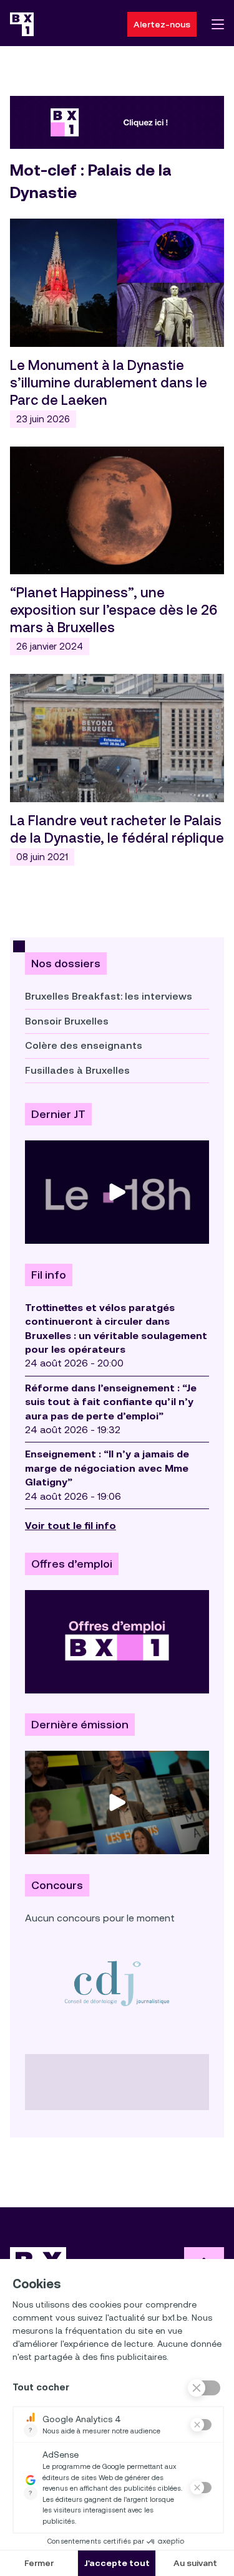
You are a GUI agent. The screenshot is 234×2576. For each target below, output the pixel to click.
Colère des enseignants (84, 1045)
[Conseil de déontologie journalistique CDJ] (117, 1983)
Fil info (49, 1275)
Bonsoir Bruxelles (67, 1021)
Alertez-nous (162, 24)
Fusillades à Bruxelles (77, 1070)
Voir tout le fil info (71, 1526)
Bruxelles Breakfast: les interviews (109, 996)
